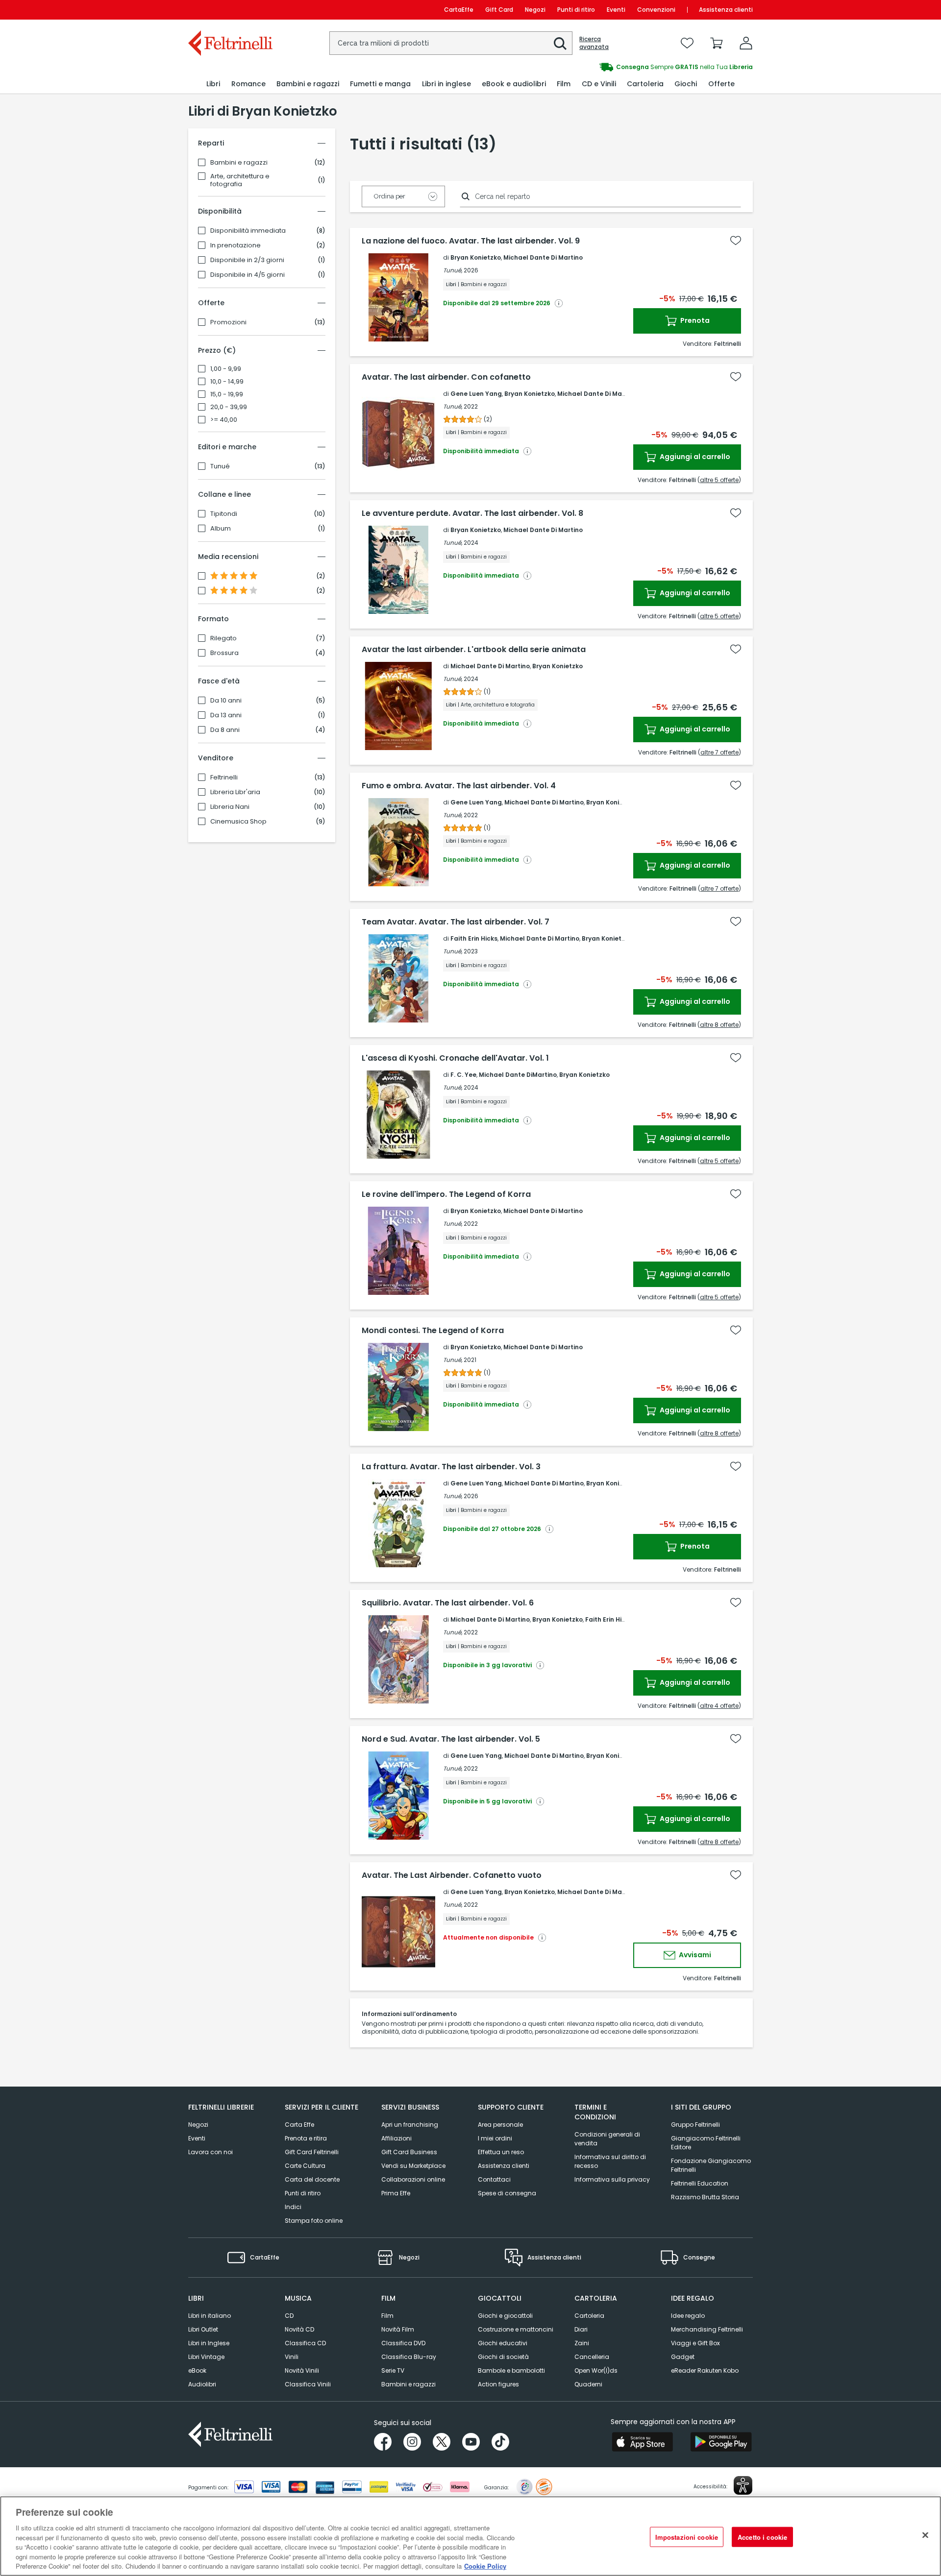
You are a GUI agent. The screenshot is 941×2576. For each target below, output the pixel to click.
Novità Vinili (302, 2370)
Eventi (616, 10)
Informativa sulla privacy (612, 2179)
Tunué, (453, 270)
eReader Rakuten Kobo (705, 2370)
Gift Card (499, 10)
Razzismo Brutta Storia (705, 2197)
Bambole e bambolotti (511, 2370)
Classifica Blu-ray (409, 2357)
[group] (612, 67)
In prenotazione (235, 245)
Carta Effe (299, 2125)
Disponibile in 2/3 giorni (247, 260)
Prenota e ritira (306, 2138)
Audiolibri (202, 2384)
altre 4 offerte (719, 1706)
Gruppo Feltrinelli (695, 2125)
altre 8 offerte (719, 1025)
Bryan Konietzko (476, 257)
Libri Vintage (206, 2357)
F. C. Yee (463, 1075)
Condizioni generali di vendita (607, 2139)
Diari (581, 2329)
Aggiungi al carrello (694, 457)
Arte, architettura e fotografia (240, 180)
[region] (470, 2536)
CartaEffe (459, 10)
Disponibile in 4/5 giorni (248, 275)
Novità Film (398, 2329)
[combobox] (451, 43)
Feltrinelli (224, 778)
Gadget (683, 2357)
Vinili (292, 2357)
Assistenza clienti (726, 10)
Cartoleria (589, 2316)
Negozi (535, 10)
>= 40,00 (224, 420)
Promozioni (228, 322)
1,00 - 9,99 (226, 369)
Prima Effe (396, 2193)
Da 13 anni (226, 715)
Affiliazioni (396, 2138)
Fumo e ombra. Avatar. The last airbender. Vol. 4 (459, 786)
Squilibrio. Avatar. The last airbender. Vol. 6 (448, 1603)
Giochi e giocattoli (505, 2316)
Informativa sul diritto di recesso (610, 2161)
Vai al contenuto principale (230, 10)
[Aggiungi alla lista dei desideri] (736, 241)
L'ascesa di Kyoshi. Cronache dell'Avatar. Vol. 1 (455, 1058)
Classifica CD (305, 2343)
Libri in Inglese (209, 2343)
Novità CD (299, 2329)
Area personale (500, 2125)
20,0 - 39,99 (229, 407)
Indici (293, 2207)
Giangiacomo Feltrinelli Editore (706, 2143)
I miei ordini (495, 2138)
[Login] (746, 43)
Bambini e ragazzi (239, 163)
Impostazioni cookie (687, 2537)
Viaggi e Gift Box (695, 2343)
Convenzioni (656, 10)
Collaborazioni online (413, 2179)
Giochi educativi (503, 2343)
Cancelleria (592, 2357)
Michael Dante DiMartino (518, 1075)
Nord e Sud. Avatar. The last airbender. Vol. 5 (451, 1739)
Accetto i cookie (762, 2537)
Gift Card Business (409, 2152)
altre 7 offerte (719, 752)
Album (221, 529)
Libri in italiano (210, 2316)
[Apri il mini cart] (717, 43)
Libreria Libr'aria (235, 792)
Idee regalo (688, 2316)
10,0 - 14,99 (227, 382)
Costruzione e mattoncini (516, 2329)
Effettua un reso (501, 2152)
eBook (197, 2370)
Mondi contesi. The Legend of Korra (433, 1331)
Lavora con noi (210, 2152)
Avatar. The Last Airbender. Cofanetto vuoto (452, 1875)
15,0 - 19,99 (227, 394)
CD (289, 2316)
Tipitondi (224, 514)
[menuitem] (213, 84)
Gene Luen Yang (476, 394)
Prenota (694, 320)
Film (387, 2316)
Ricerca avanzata (594, 43)
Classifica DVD (403, 2343)
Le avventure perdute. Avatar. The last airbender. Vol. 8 (472, 513)
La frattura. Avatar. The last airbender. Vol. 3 (451, 1467)
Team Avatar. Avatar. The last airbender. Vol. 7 (456, 922)
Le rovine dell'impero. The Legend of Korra (446, 1194)
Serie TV (393, 2370)
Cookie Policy (485, 2566)
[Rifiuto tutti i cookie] (925, 2535)
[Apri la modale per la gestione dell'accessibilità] (743, 2485)
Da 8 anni (225, 730)
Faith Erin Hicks (474, 938)
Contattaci (494, 2179)
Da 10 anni (226, 701)
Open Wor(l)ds (596, 2370)
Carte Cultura (305, 2166)
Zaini (582, 2343)
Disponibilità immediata (248, 231)
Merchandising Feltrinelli (707, 2329)
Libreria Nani (230, 807)
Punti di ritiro (576, 10)
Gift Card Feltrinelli (312, 2152)
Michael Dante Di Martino (543, 257)
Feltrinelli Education (700, 2183)
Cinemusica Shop (238, 822)
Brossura (224, 653)
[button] (560, 44)
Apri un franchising (410, 2125)
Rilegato (223, 638)
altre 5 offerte (719, 480)
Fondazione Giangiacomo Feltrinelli (711, 2165)
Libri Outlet (203, 2329)
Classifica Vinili (308, 2384)
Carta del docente (312, 2179)
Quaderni (588, 2384)
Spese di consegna (507, 2193)
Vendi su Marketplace (413, 2166)
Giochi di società (503, 2357)
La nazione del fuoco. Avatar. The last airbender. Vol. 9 (471, 241)
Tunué (220, 466)
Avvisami (694, 1955)
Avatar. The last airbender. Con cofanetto (446, 377)
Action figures (498, 2384)
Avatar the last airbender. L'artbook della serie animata (474, 650)
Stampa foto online (314, 2221)
